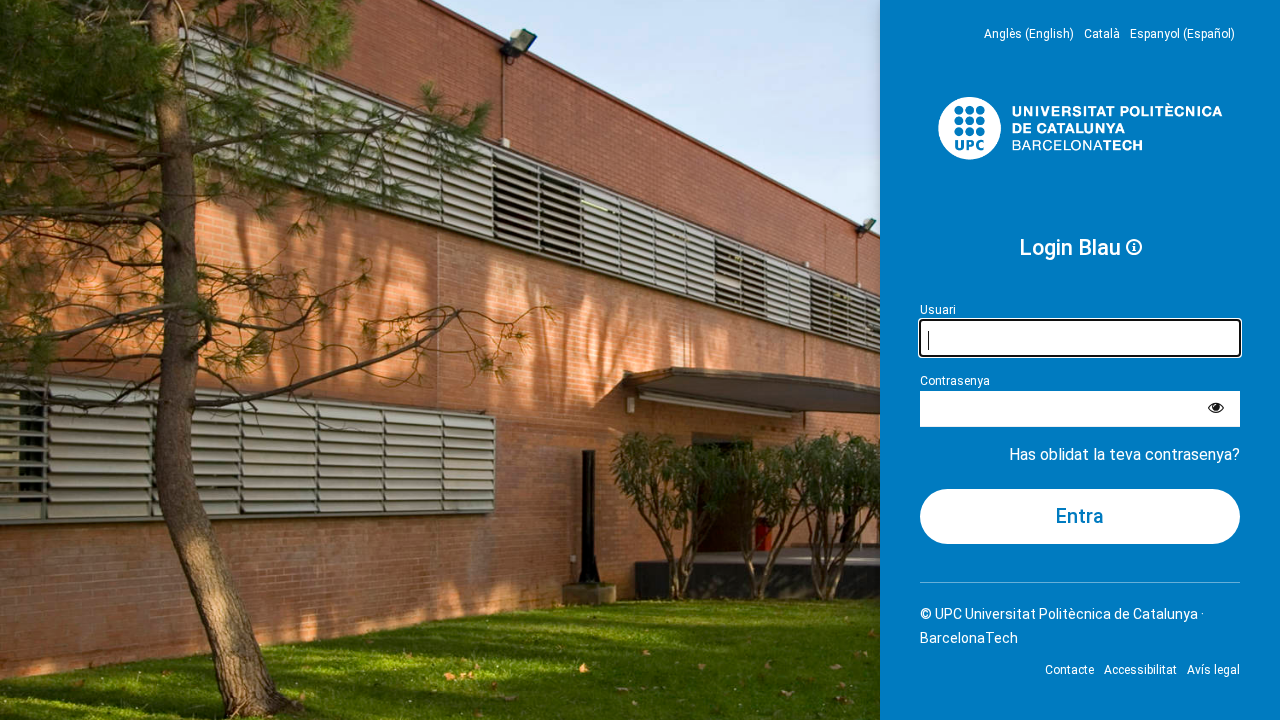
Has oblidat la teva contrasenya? (1124, 454)
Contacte (1069, 670)
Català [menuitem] (1102, 34)
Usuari (938, 310)
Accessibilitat (1140, 670)
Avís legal (1213, 670)
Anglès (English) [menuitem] (1029, 34)
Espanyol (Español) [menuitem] (1182, 34)
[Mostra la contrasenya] (1216, 409)
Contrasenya (955, 381)
